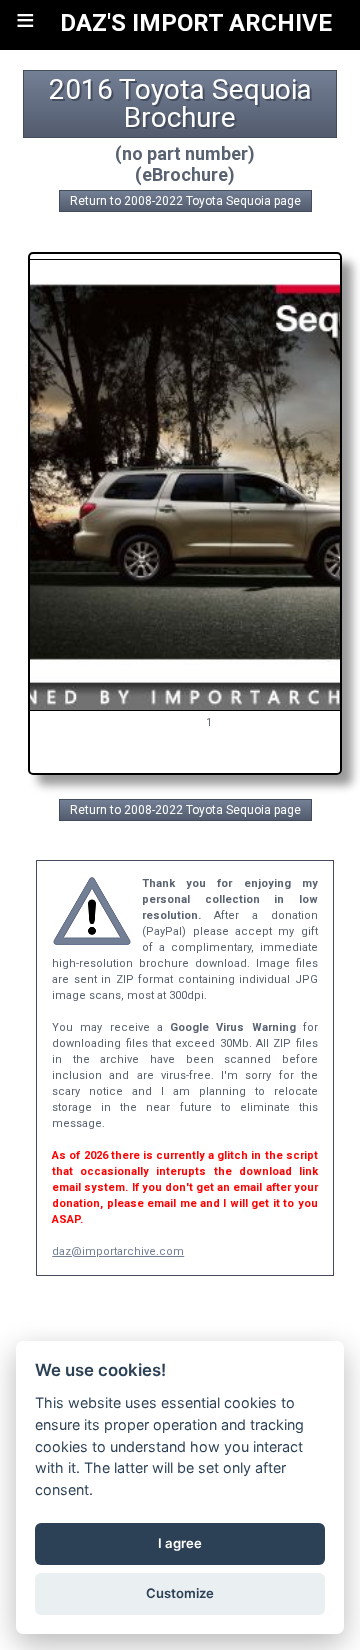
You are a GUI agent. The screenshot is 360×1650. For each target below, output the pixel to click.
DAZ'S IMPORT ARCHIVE (196, 23)
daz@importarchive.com (118, 1251)
